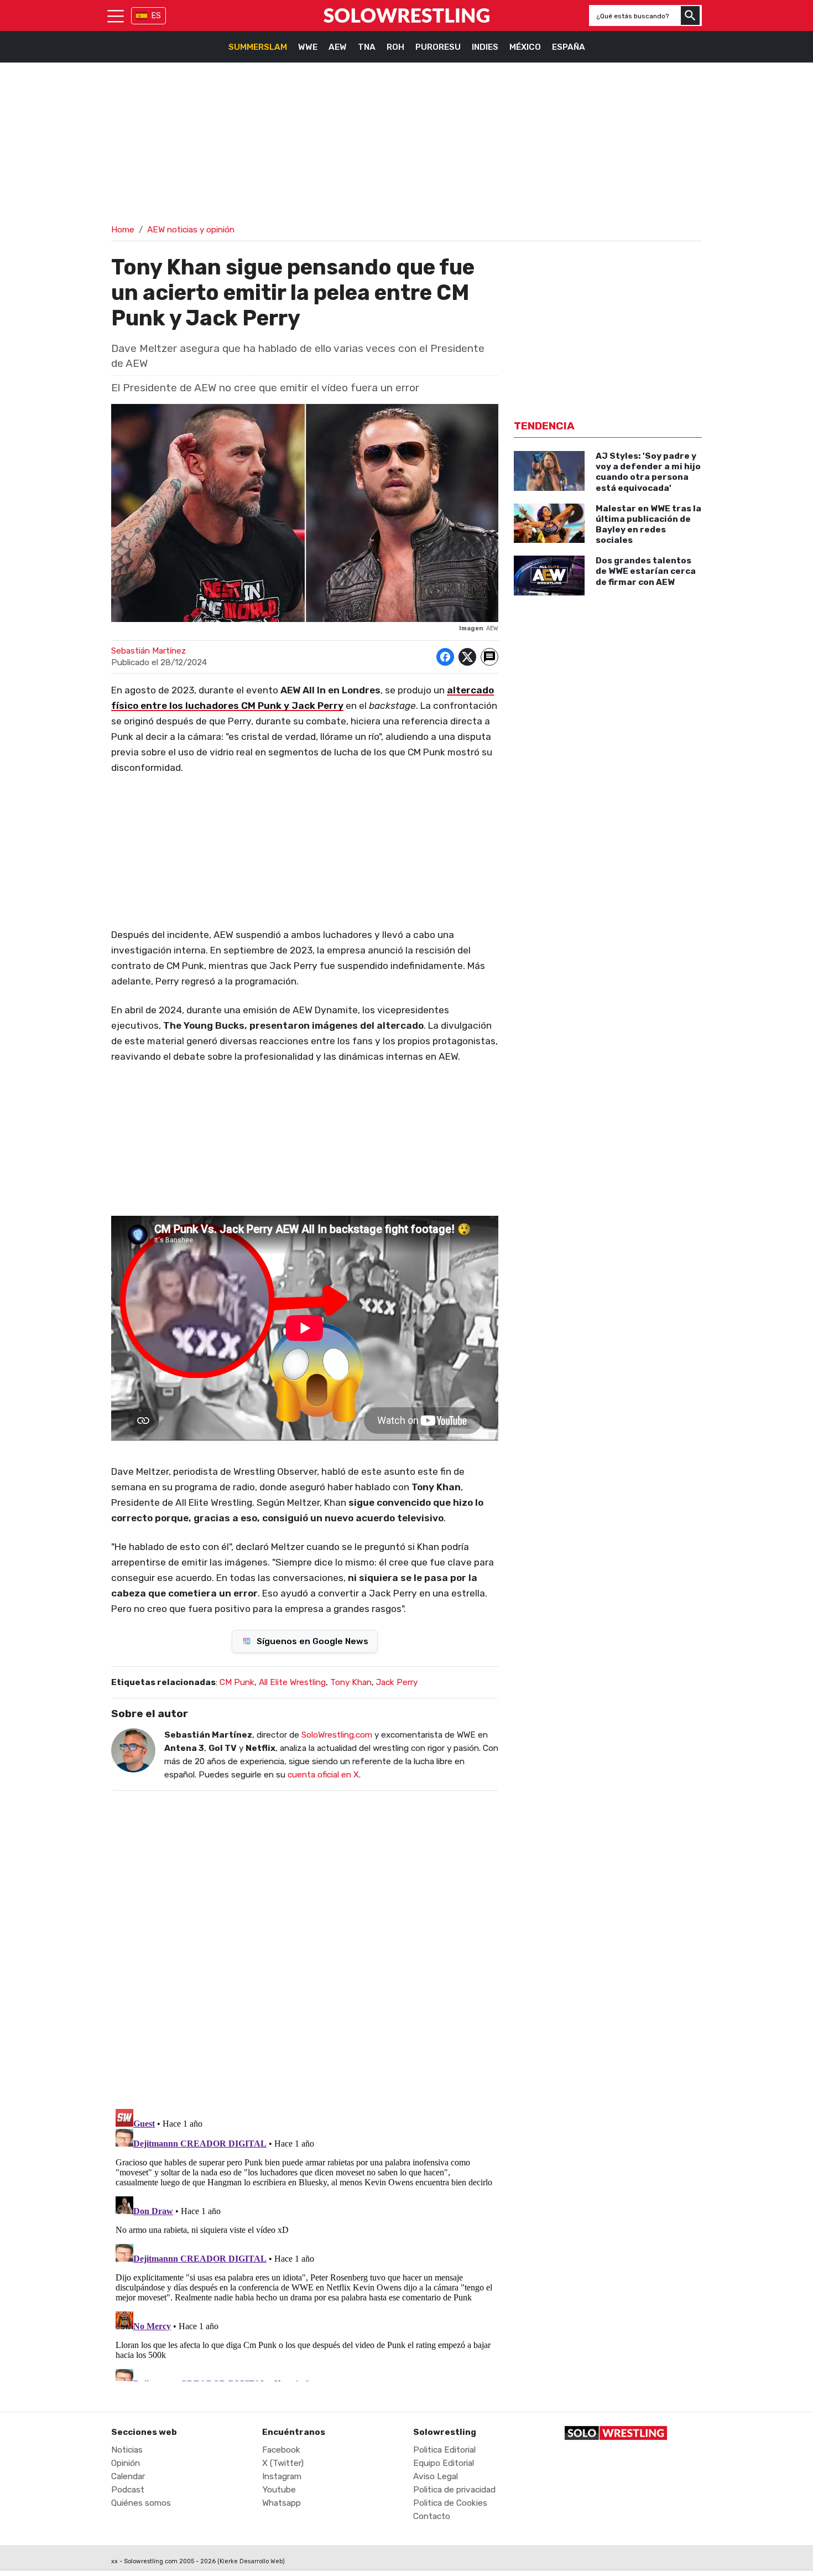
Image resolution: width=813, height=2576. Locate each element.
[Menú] (116, 15)
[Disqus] (305, 1942)
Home (123, 230)
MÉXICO (525, 47)
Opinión (126, 2463)
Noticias (127, 2450)
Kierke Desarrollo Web (251, 2561)
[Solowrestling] (406, 15)
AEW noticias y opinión (191, 230)
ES (156, 16)
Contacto (432, 2516)
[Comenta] (489, 657)
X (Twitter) (283, 2463)
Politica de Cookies (450, 2503)
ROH (395, 47)
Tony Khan (351, 1682)
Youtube (279, 2490)
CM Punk (237, 1682)
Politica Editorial (444, 2450)
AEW (338, 47)
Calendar (128, 2476)
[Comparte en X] (467, 657)
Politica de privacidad (454, 2490)
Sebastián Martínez (149, 651)
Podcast (128, 2490)
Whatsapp (282, 2503)
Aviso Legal (436, 2476)
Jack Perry (397, 1682)
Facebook (281, 2450)
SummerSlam (258, 47)
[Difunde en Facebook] (445, 657)
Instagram (282, 2476)
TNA (367, 47)
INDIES (485, 47)
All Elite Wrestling (292, 1682)
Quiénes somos (141, 2503)
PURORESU (438, 47)
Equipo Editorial (444, 2463)
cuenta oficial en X (323, 1775)
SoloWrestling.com (337, 1735)
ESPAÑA (569, 47)
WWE (308, 47)
